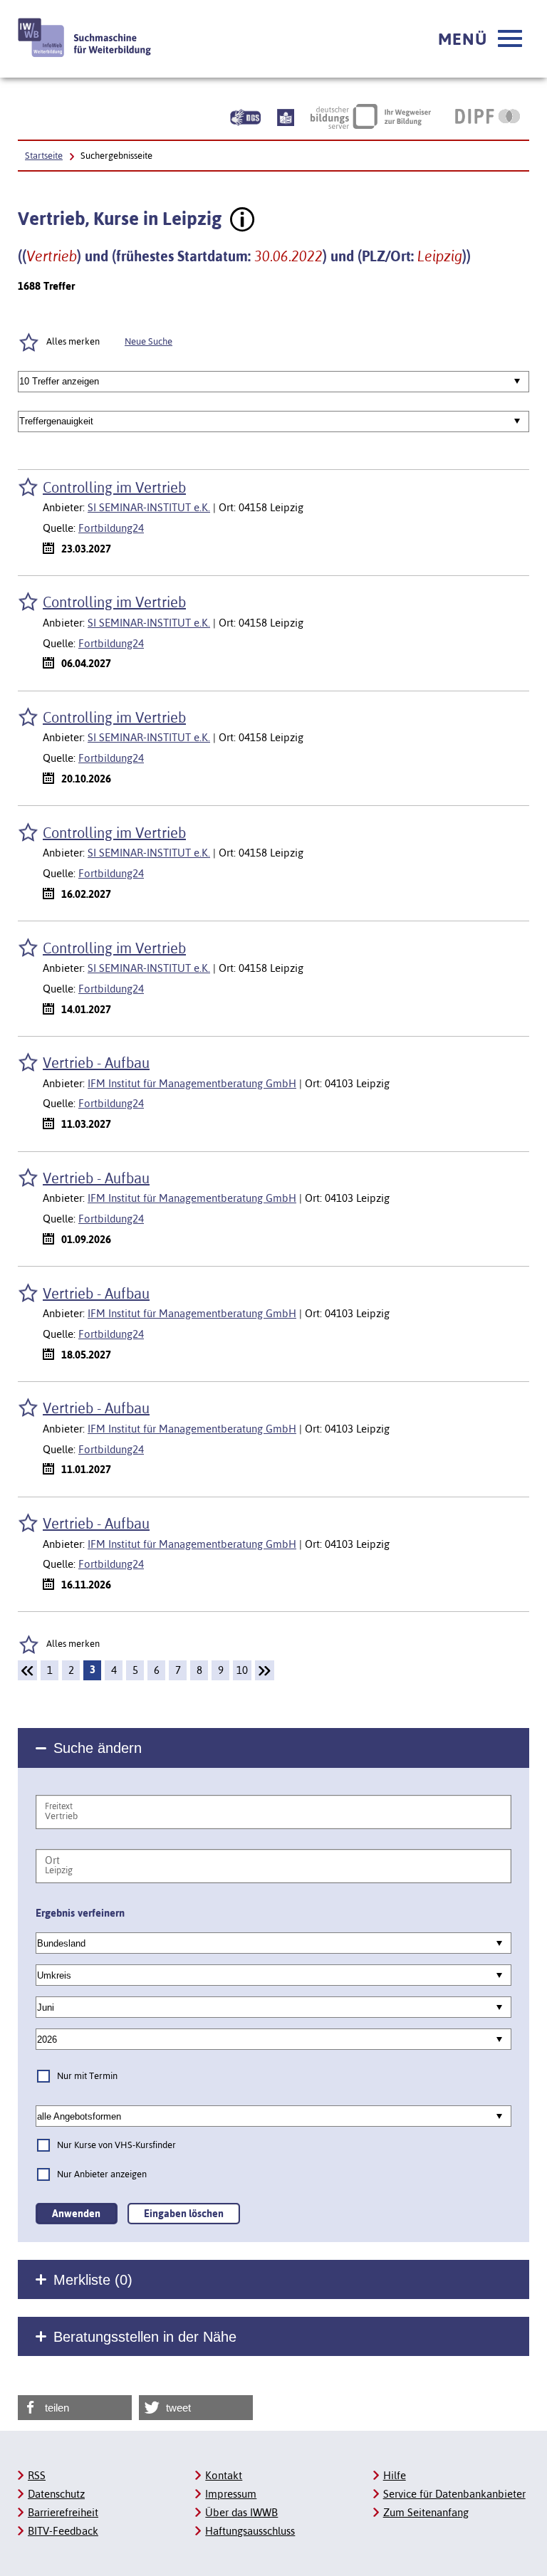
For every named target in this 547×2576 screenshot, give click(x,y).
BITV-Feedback (63, 2531)
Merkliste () (93, 2280)
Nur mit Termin (87, 2076)
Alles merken (73, 341)
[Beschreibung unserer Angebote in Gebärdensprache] (245, 116)
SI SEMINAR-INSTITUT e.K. (149, 507)
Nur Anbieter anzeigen (102, 2174)
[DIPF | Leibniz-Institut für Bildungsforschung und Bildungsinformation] (488, 116)
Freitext (59, 1806)
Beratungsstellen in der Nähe (145, 2337)
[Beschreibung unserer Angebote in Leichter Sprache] (286, 116)
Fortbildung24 (111, 528)
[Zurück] (27, 1670)
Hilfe (395, 2475)
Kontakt (224, 2475)
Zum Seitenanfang (426, 2512)
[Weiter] (265, 1670)
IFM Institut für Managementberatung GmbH (192, 1083)
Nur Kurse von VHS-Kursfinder (116, 2145)
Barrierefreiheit (63, 2512)
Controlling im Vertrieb (114, 487)
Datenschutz (56, 2494)
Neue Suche (149, 341)
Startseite (44, 156)
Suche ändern (98, 1748)
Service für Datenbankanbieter (454, 2494)
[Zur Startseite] (85, 37)
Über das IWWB (241, 2512)
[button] (480, 39)
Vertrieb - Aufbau (96, 1063)
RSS (37, 2475)
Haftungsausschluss (250, 2531)
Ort (52, 1860)
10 (242, 1670)
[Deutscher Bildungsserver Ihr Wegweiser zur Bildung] (371, 116)
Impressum (231, 2494)
